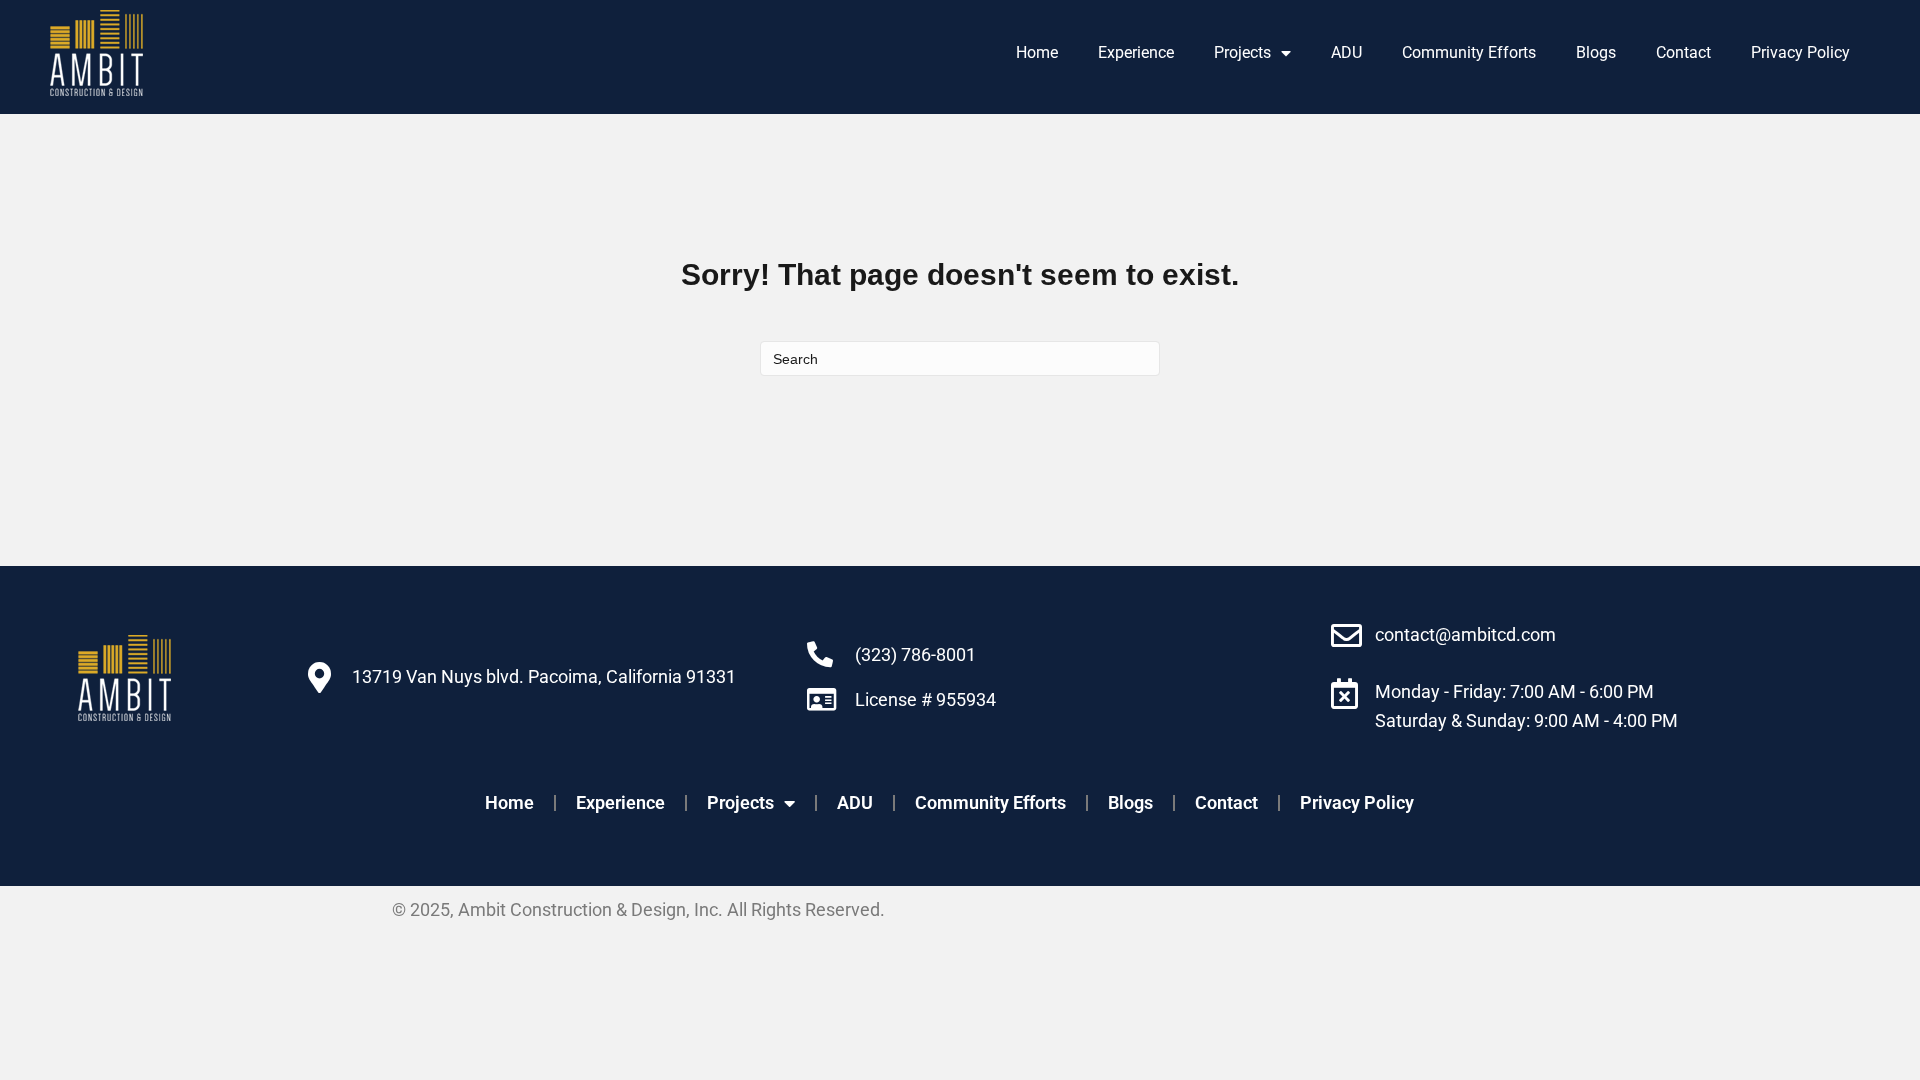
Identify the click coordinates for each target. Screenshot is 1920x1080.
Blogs (1596, 52)
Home (1037, 52)
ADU (1346, 52)
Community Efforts (1469, 52)
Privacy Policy (1800, 52)
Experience (1136, 52)
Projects (1242, 52)
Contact (1683, 52)
